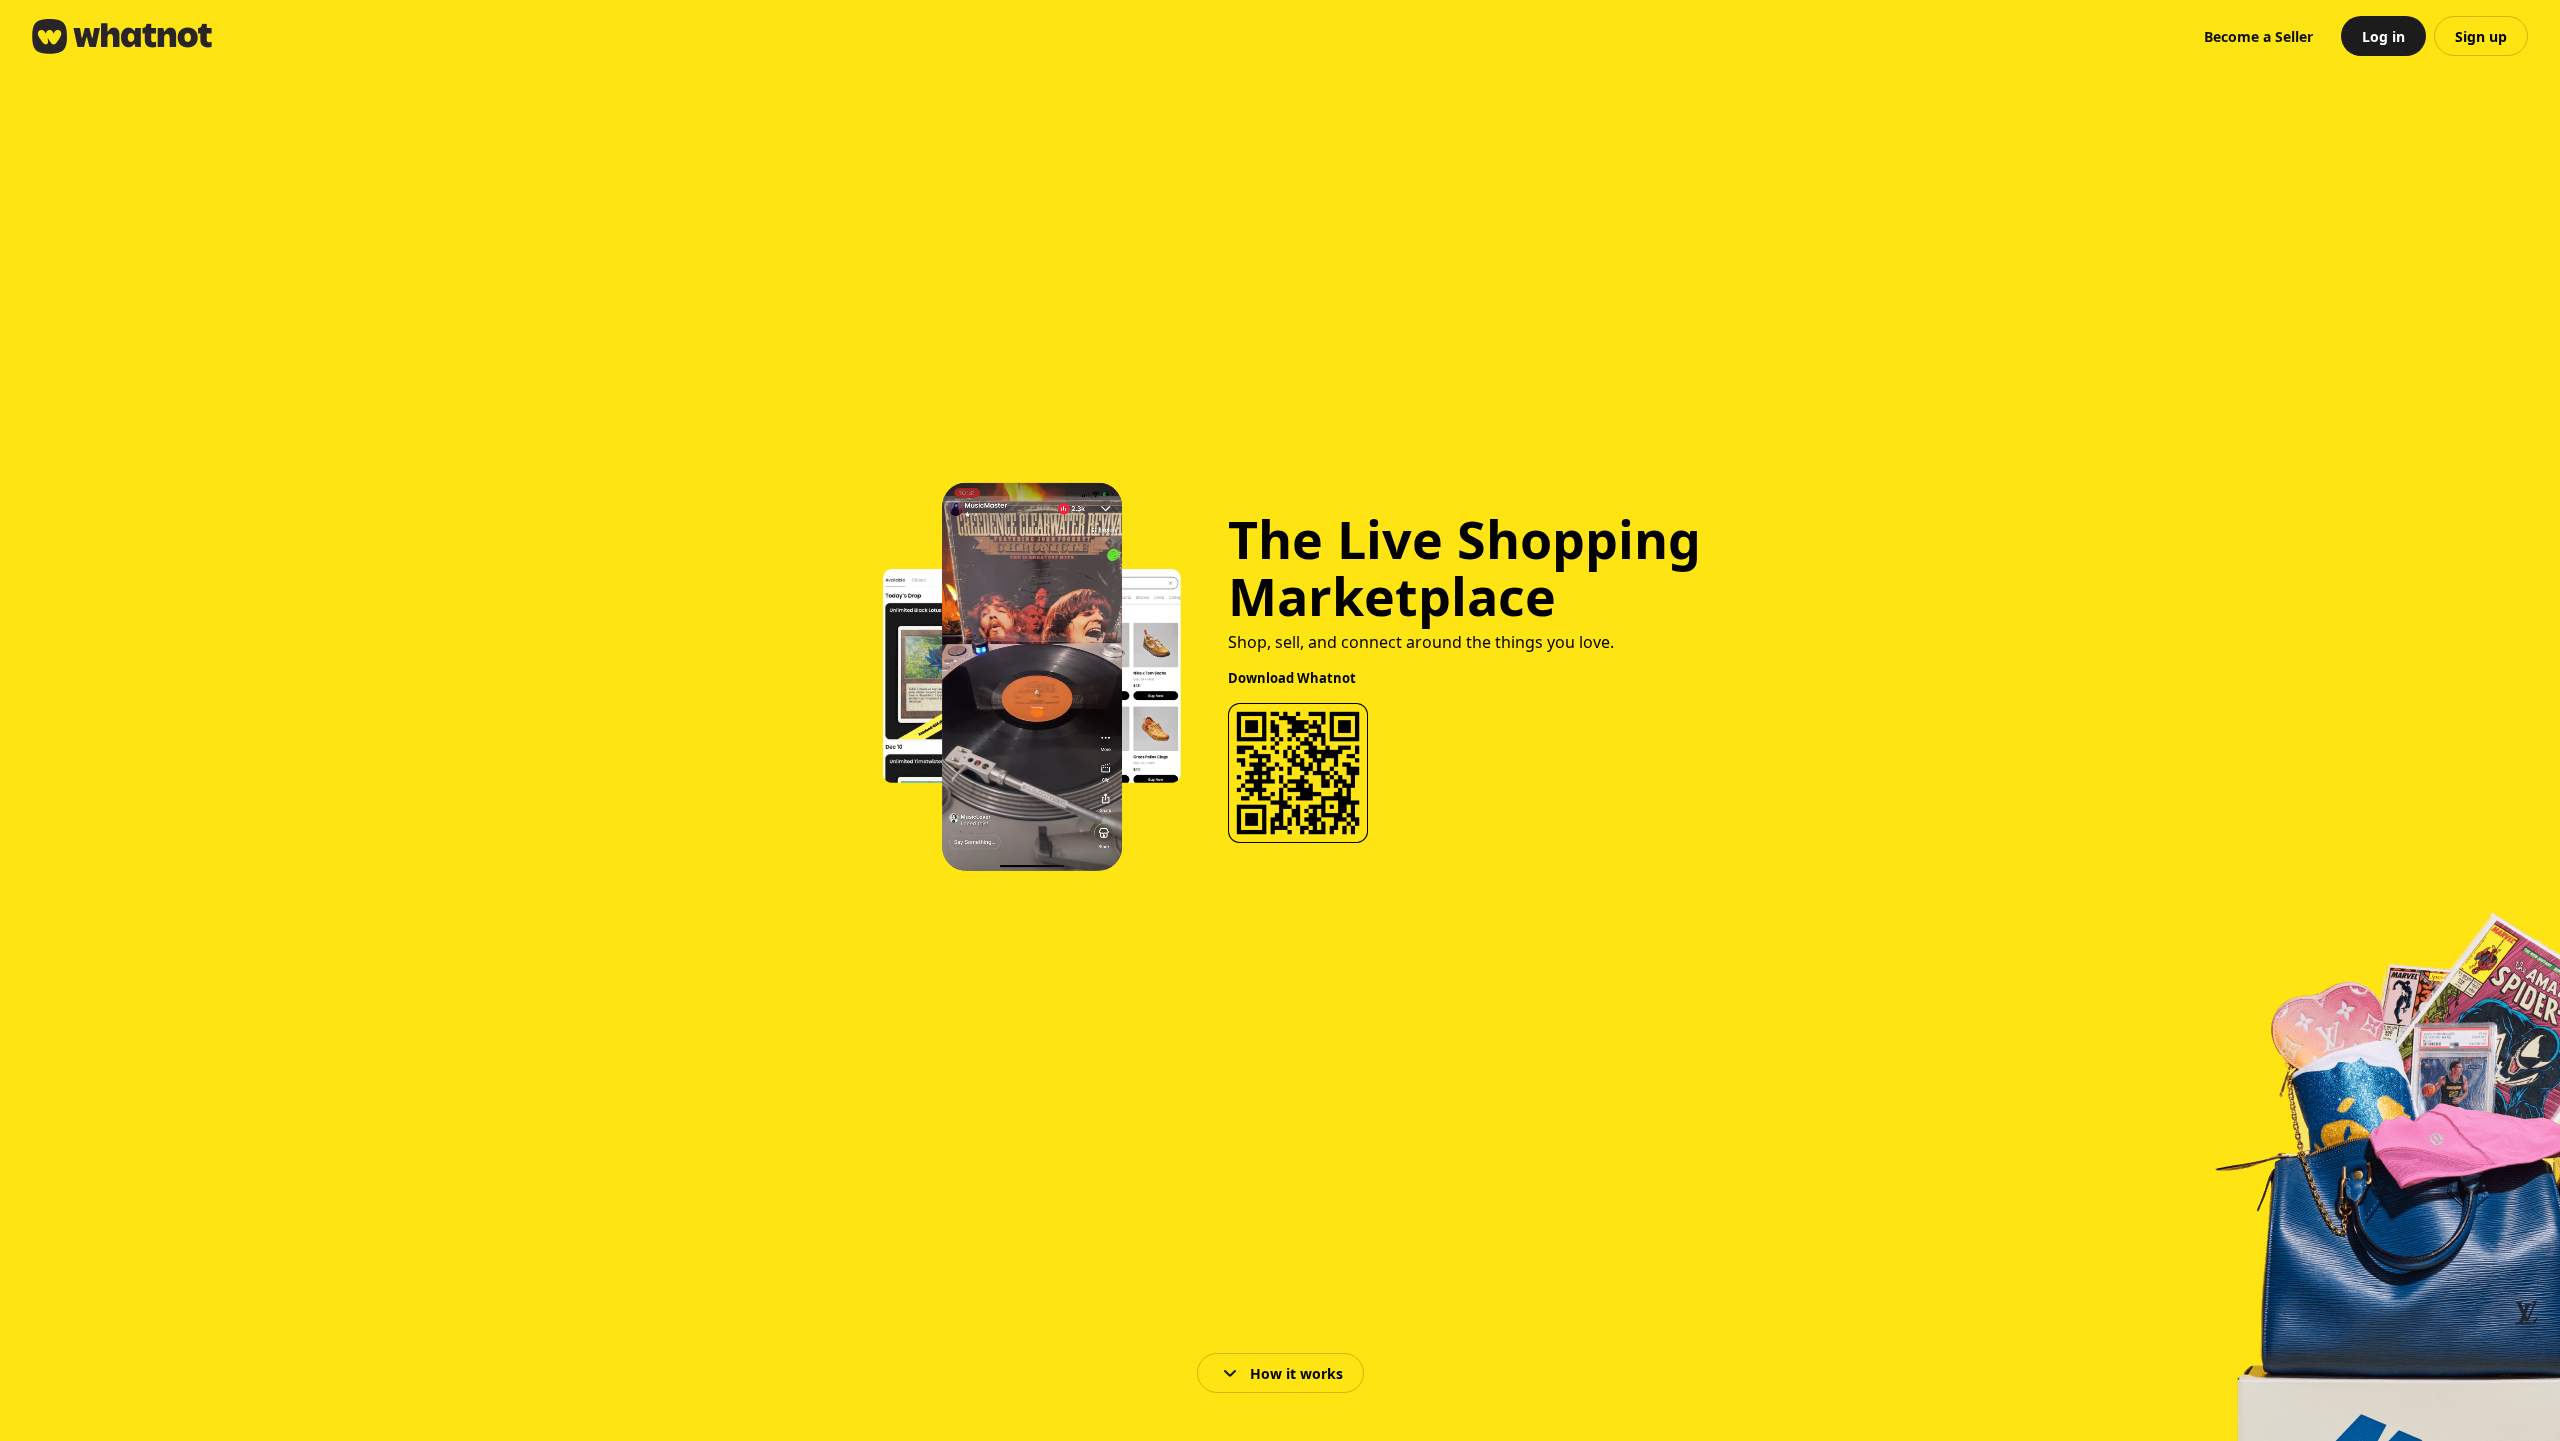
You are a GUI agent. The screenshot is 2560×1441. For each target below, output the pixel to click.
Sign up (2481, 36)
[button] (2258, 36)
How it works (1296, 1373)
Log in (2383, 36)
